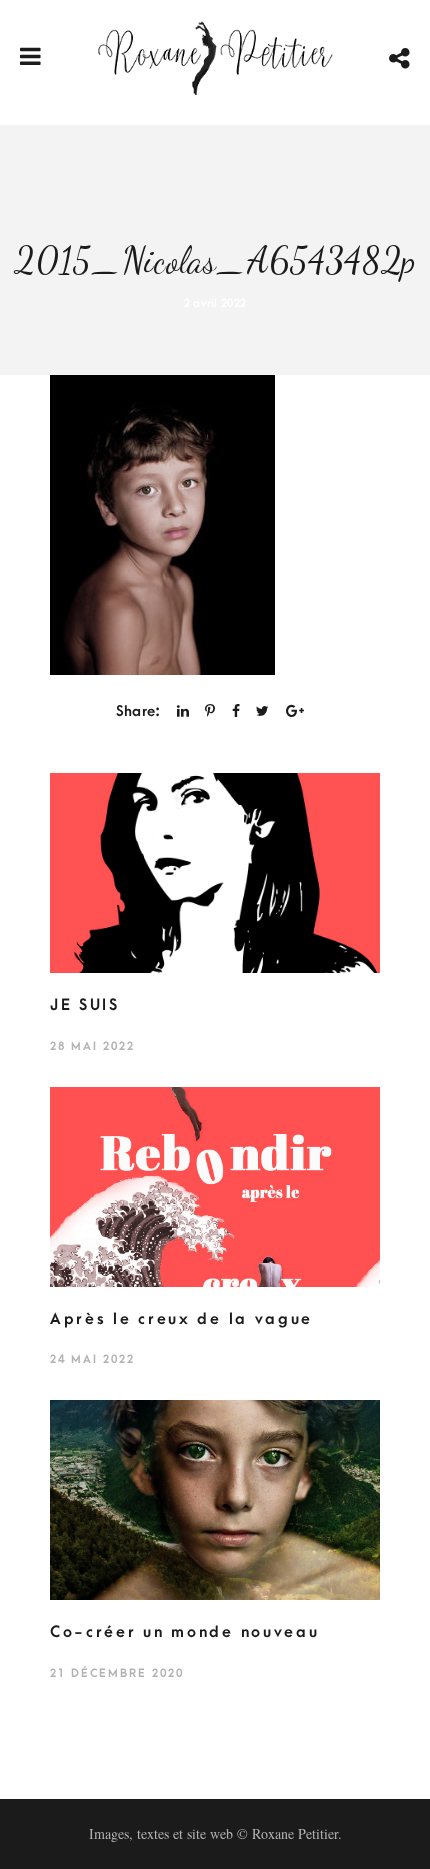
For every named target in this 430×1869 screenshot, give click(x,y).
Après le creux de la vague (181, 1319)
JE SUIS (85, 1005)
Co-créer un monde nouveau (185, 1632)
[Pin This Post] (210, 711)
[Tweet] (262, 711)
